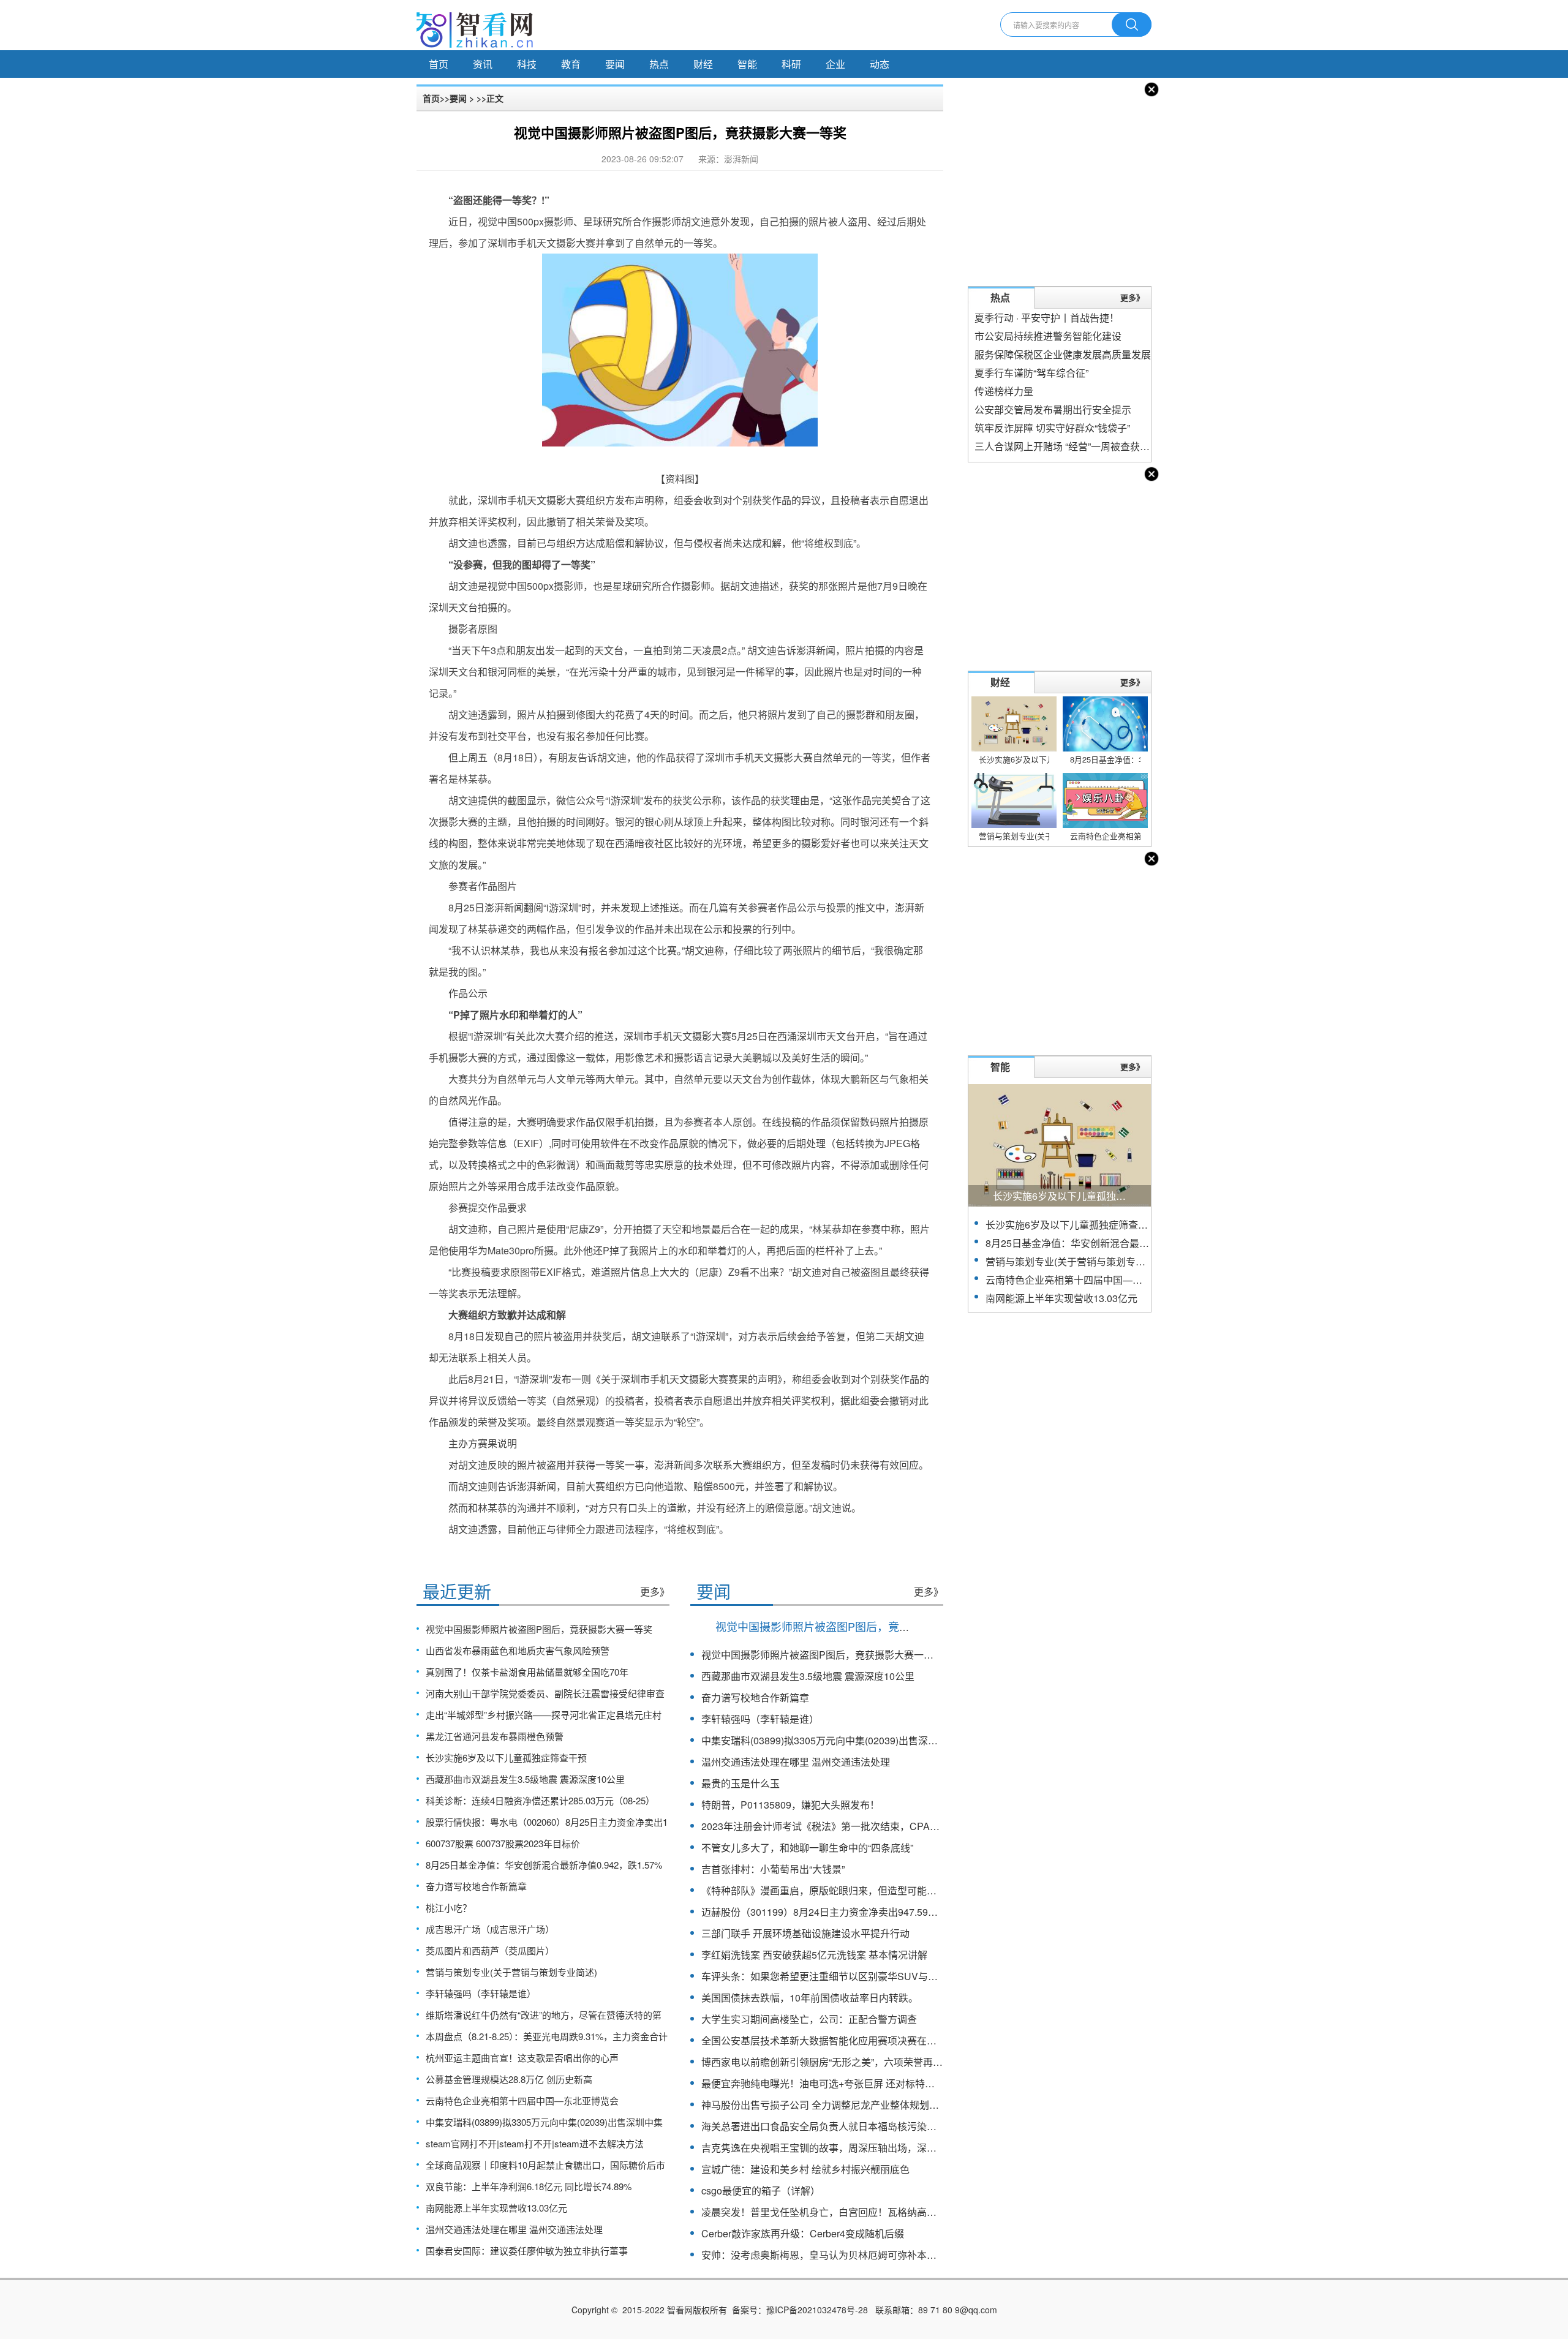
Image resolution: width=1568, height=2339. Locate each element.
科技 (527, 64)
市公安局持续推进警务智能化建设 (1048, 336)
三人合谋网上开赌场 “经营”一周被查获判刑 (1067, 446)
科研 (791, 64)
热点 (659, 64)
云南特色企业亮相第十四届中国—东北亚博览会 (522, 2100)
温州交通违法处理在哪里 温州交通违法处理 (514, 2229)
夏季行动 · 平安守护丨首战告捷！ (1047, 318)
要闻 (615, 64)
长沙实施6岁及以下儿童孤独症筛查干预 (506, 1757)
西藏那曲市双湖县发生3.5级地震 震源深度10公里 (525, 1779)
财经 (703, 64)
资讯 (483, 64)
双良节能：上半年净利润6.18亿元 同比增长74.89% (529, 2186)
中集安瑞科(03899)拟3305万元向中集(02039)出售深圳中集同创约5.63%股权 (868, 1740)
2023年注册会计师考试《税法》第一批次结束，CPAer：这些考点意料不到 (864, 1826)
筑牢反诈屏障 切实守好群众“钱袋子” (1052, 428)
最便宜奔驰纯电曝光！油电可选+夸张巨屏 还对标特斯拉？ (828, 2083)
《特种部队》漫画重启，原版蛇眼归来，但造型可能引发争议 (834, 1890)
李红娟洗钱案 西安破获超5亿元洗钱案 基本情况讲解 (814, 1955)
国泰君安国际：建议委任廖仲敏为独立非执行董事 (527, 2250)
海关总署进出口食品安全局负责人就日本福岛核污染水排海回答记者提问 (858, 2126)
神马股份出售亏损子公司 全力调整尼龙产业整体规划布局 (825, 2105)
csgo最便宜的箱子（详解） (761, 2190)
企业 (835, 64)
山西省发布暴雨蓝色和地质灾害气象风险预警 (518, 1650)
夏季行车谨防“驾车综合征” (1031, 373)
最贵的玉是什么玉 (741, 1783)
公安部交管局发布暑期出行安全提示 (1053, 409)
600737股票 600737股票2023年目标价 (503, 1843)
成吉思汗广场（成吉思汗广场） (490, 1929)
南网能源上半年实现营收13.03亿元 (496, 2208)
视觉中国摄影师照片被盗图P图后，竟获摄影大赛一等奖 (539, 1629)
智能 (747, 64)
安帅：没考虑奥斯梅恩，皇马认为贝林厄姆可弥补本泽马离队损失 (843, 2255)
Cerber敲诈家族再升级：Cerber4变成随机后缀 (803, 2233)
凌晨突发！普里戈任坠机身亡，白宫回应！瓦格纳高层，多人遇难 (843, 2212)
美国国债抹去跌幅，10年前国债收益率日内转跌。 (810, 1998)
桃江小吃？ (449, 1908)
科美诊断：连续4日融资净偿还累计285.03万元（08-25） (540, 1800)
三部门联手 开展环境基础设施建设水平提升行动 (805, 1933)
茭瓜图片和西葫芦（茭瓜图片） (490, 1950)
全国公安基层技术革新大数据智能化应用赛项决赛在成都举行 (834, 2040)
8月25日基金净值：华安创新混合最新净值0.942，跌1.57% (544, 1865)
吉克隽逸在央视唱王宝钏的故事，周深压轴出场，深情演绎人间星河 (848, 2148)
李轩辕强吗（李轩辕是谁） (481, 1993)
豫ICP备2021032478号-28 (817, 2310)
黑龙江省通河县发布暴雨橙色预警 (495, 1736)
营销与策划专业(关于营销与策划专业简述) (511, 1972)
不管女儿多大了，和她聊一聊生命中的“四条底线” (807, 1847)
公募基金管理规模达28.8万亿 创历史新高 (509, 2079)
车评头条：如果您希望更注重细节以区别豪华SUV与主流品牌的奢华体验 (859, 1976)
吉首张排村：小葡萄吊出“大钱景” (773, 1869)
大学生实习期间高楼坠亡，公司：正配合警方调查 (809, 2019)
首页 (439, 64)
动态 (880, 64)
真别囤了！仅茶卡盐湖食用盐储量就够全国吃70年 (527, 1672)
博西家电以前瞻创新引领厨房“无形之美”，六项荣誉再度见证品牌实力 (851, 2062)
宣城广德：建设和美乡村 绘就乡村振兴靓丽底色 (805, 2169)
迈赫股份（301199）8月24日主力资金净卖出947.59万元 (824, 1912)
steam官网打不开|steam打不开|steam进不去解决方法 (535, 2143)
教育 (571, 64)
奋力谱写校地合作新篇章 (476, 1886)
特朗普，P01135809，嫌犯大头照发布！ (790, 1805)
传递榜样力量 (1004, 391)
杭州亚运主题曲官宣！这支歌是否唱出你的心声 (522, 2058)
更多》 (655, 1591)
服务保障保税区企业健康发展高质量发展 (1063, 354)
